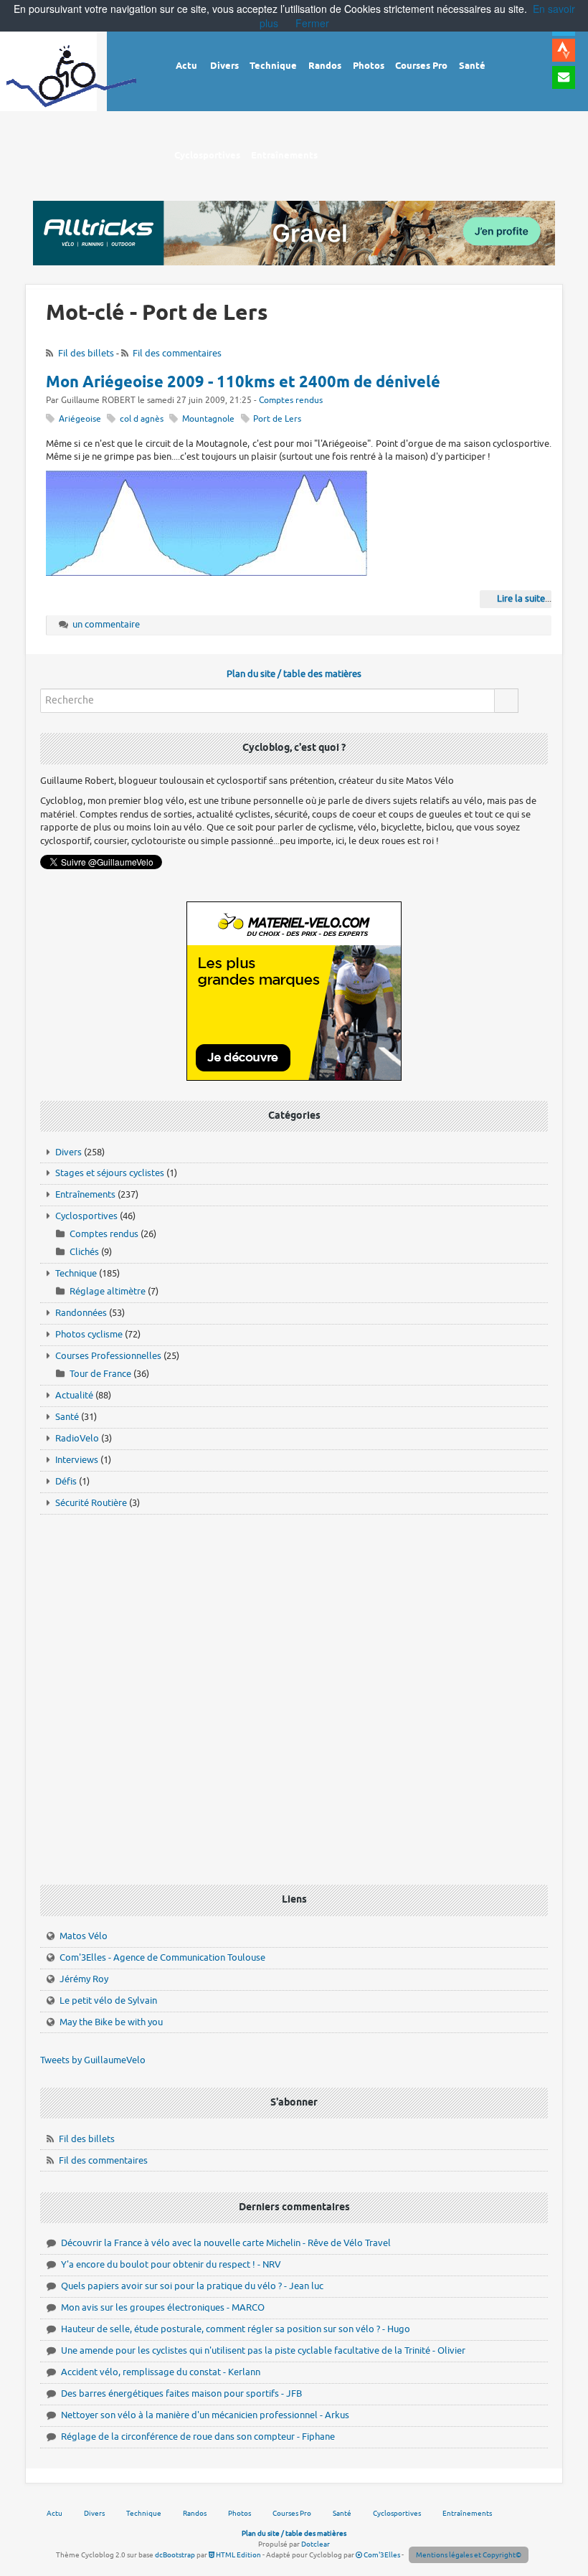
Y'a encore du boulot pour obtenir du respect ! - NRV (171, 2264)
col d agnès (142, 419)
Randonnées (81, 1313)
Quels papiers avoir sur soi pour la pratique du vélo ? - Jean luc (192, 2286)
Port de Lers (277, 419)
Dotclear (316, 2544)
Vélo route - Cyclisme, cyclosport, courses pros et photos (72, 86)
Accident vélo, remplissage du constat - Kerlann (161, 2372)
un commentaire (106, 624)
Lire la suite (521, 598)
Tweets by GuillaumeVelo (93, 2060)
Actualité (74, 1395)
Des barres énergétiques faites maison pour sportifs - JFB (181, 2393)
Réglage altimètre (108, 1291)
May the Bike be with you (111, 2022)
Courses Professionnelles (108, 1356)
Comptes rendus (291, 401)
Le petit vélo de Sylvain (108, 2000)
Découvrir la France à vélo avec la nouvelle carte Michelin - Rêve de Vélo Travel (226, 2243)
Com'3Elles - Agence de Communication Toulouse (162, 1957)
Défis (66, 1481)
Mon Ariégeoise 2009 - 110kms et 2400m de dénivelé (243, 383)
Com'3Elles (381, 2555)
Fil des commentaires (177, 353)
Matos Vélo (84, 1936)
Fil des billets (86, 353)
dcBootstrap (175, 2555)
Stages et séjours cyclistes (110, 1173)
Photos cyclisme (89, 1334)
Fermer (312, 23)
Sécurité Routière (91, 1503)
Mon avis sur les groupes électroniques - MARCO (163, 2307)
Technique (76, 1273)
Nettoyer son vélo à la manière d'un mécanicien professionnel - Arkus (205, 2415)
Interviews (77, 1460)
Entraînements (85, 1194)
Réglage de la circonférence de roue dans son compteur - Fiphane (198, 2437)
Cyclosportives (86, 1216)
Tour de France (100, 1374)
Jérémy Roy (84, 1979)
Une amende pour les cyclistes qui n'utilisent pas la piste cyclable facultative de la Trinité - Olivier (263, 2350)
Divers (68, 1152)
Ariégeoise (80, 419)
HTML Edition (238, 2555)
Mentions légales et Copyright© (469, 2555)
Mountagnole (208, 419)
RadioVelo (77, 1438)
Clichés (84, 1252)
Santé (67, 1417)
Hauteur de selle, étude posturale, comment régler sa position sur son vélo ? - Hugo (236, 2329)
